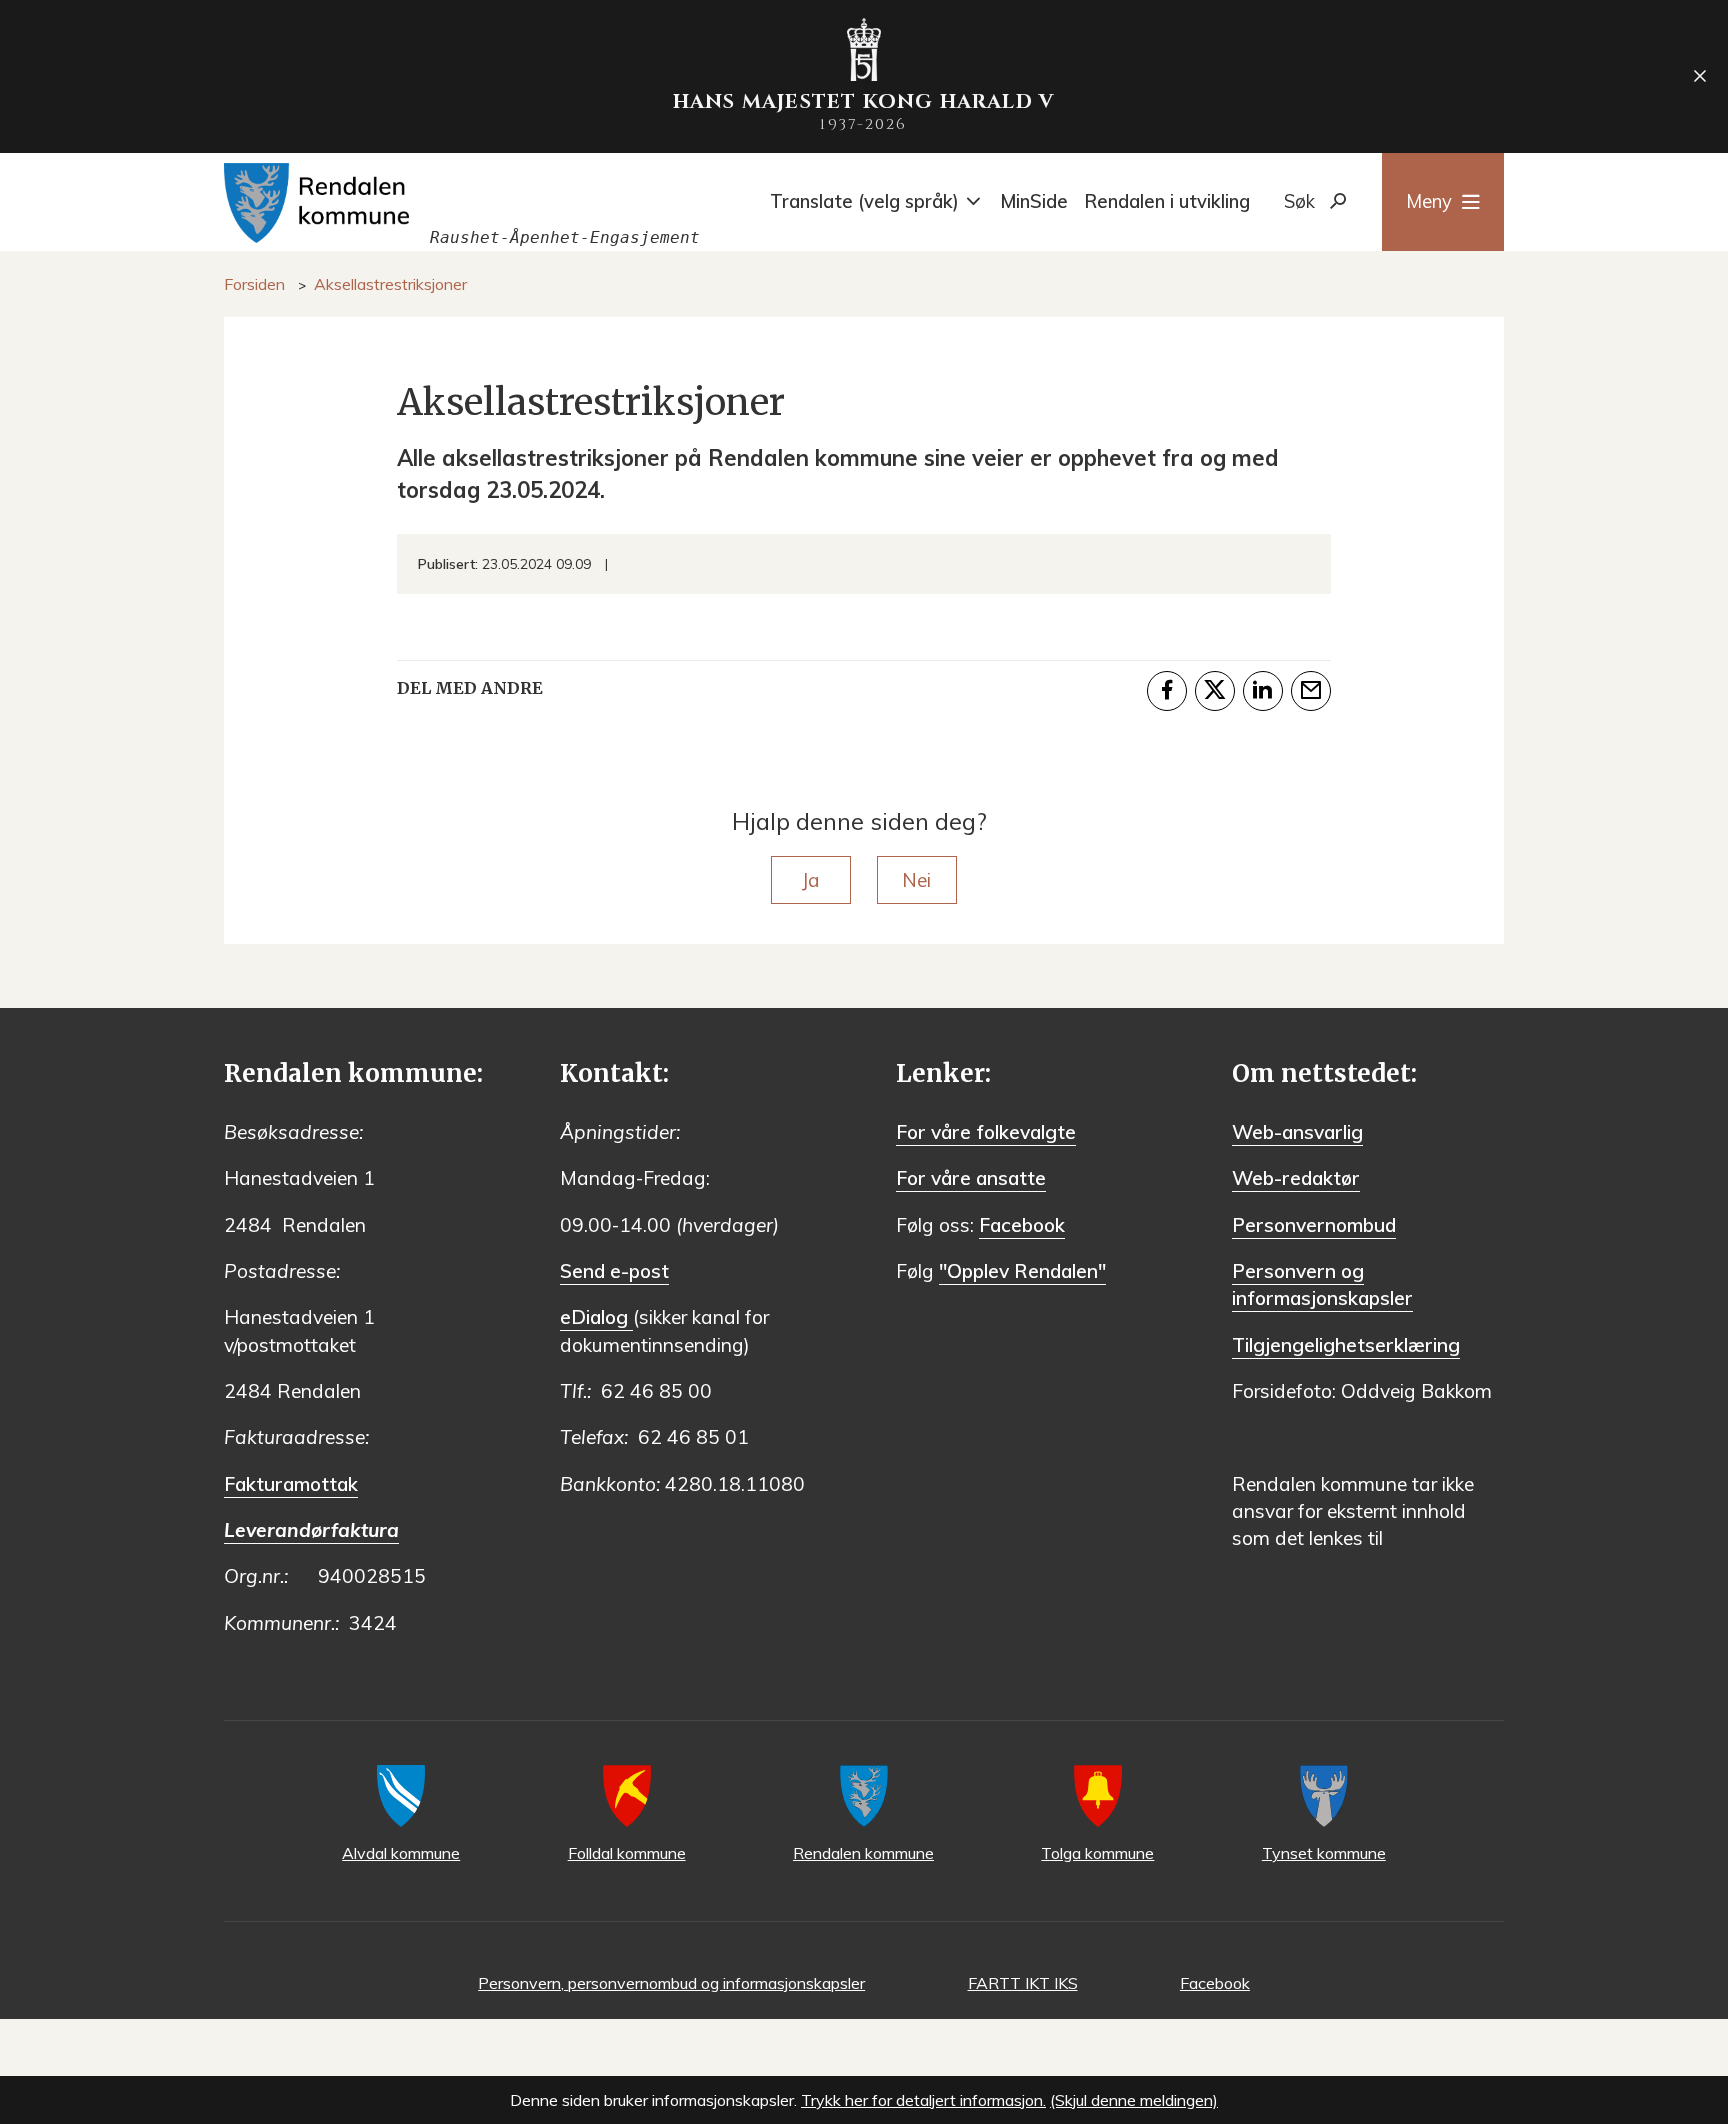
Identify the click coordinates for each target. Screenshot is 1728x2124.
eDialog (596, 1317)
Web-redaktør (1296, 1178)
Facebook (1022, 1225)
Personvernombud (1314, 1225)
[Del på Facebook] (1167, 691)
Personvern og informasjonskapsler (1322, 1284)
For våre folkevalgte (986, 1132)
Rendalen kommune (863, 1853)
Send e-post (614, 1271)
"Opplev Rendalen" (1022, 1271)
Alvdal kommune (401, 1853)
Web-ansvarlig (1297, 1132)
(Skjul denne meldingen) (1134, 2100)
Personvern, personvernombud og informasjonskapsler (671, 1983)
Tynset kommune (1324, 1853)
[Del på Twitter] (1215, 691)
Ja (811, 880)
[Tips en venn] (1311, 691)
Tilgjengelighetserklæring (1346, 1345)
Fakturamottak (291, 1484)
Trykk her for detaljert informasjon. (923, 2100)
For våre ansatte (971, 1178)
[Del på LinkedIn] (1263, 691)
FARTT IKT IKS (1023, 1983)
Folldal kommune (627, 1853)
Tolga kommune (1097, 1853)
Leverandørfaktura (311, 1530)
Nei (916, 880)
